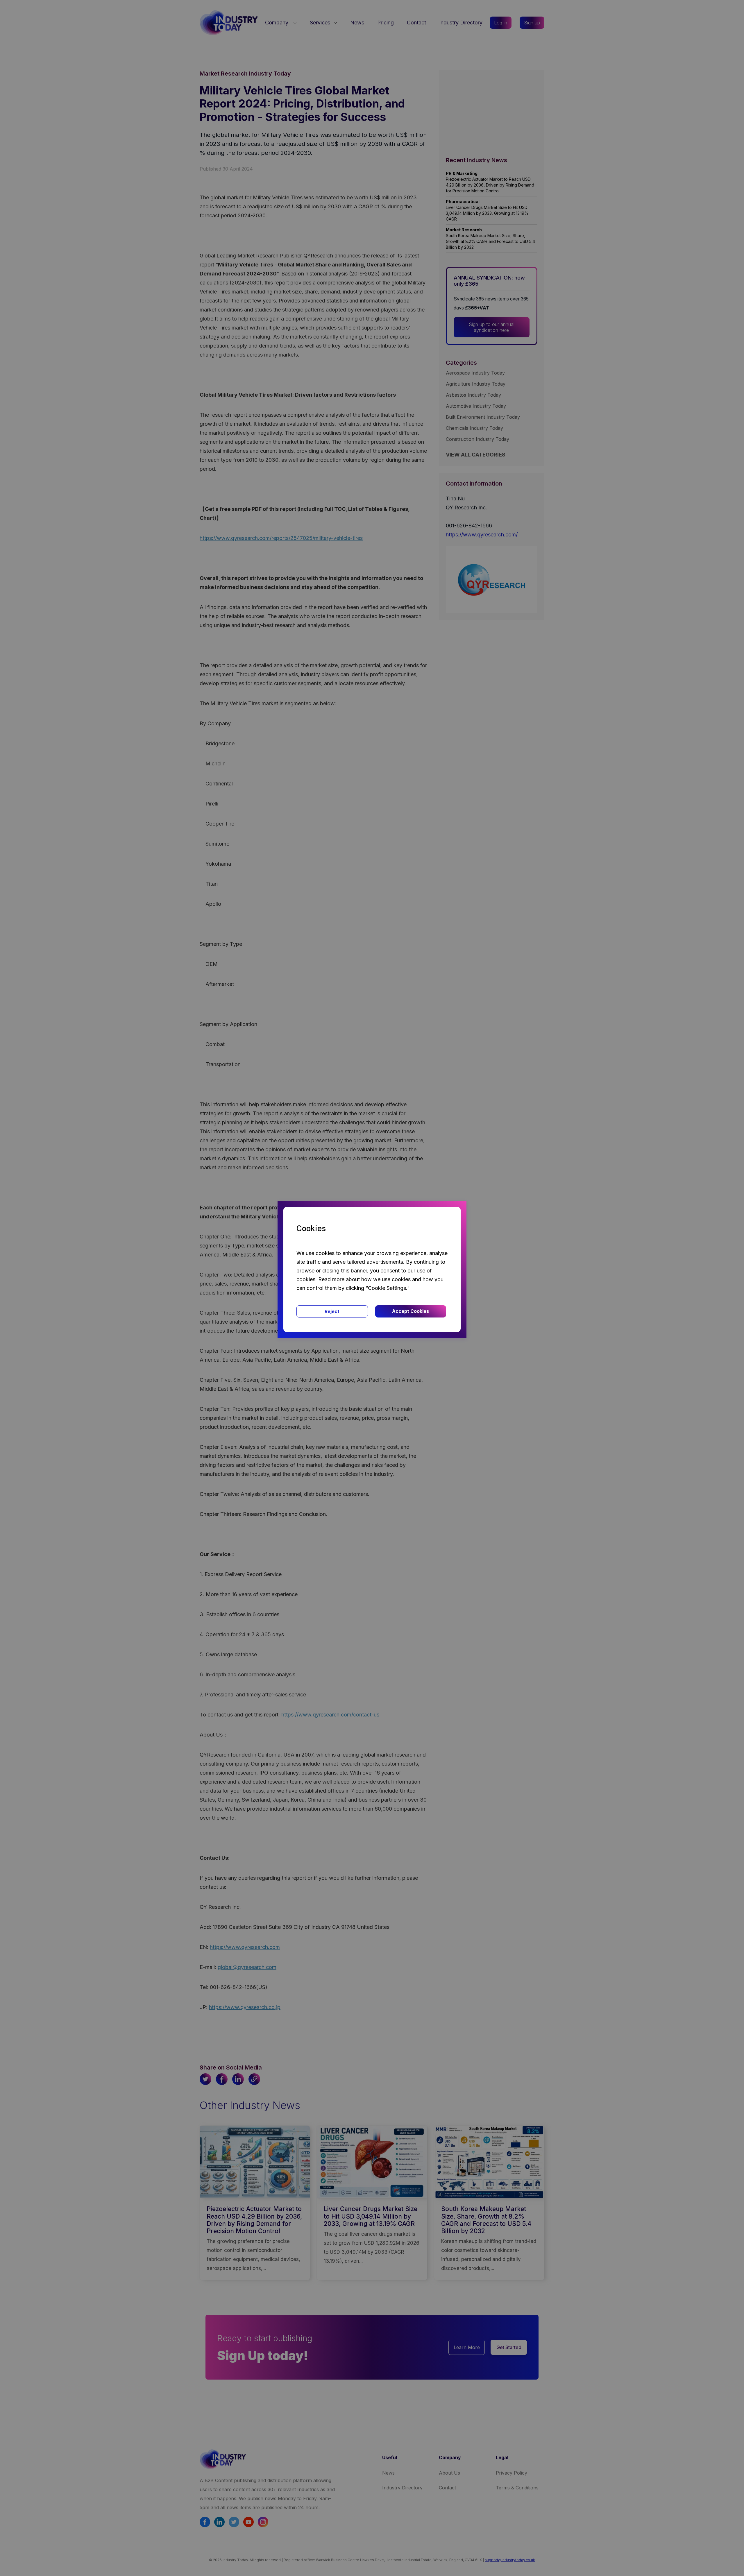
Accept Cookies (411, 1311)
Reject (332, 1311)
